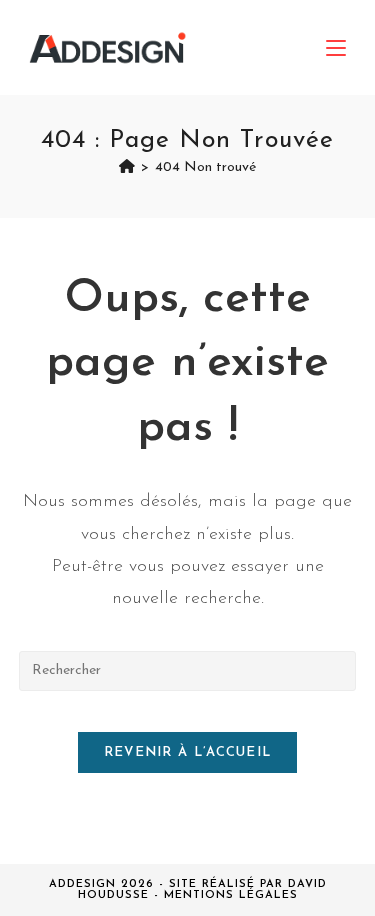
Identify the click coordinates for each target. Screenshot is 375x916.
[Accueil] (127, 167)
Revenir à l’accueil (188, 752)
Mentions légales (231, 895)
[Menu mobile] (336, 47)
